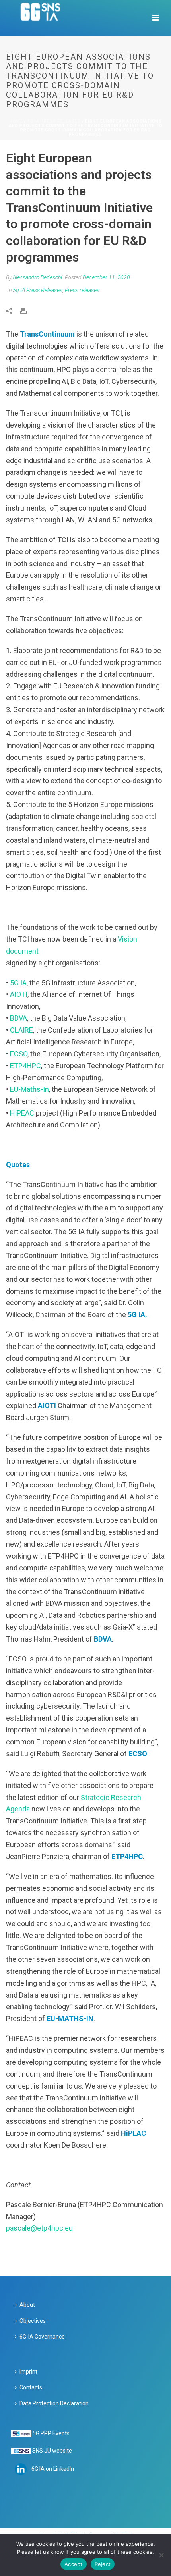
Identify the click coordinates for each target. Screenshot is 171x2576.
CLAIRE (21, 1030)
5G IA (18, 983)
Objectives (33, 2321)
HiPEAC (22, 1113)
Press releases (82, 290)
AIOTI (19, 994)
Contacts (31, 2387)
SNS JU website (52, 2451)
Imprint (28, 2372)
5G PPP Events (51, 2433)
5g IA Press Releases (54, 121)
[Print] (27, 310)
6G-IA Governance (42, 2337)
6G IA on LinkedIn (53, 2469)
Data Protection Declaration (54, 2403)
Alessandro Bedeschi (37, 277)
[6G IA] (45, 18)
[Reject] (161, 2555)
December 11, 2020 (106, 277)
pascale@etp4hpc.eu (39, 2228)
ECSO (19, 1054)
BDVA (18, 1018)
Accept (74, 2564)
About (27, 2305)
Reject (103, 2564)
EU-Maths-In (29, 1089)
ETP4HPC (25, 1066)
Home (16, 121)
